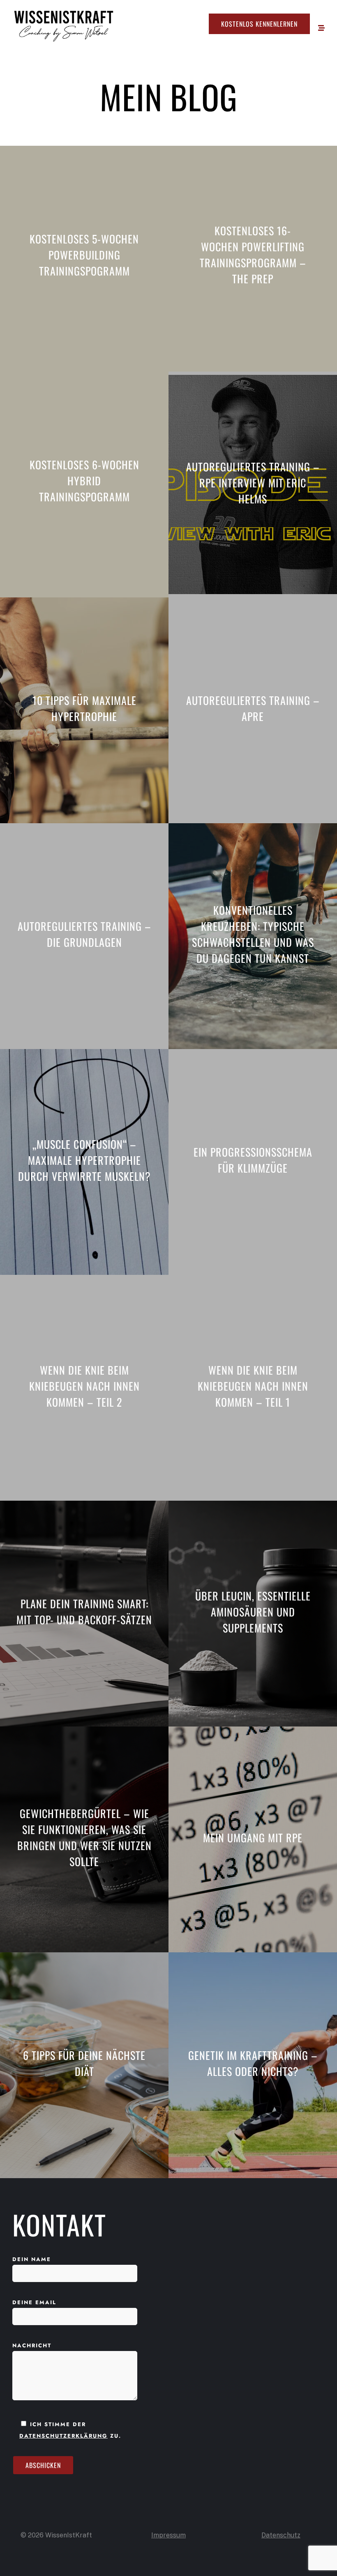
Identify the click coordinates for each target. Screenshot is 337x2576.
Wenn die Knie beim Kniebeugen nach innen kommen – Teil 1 (253, 1386)
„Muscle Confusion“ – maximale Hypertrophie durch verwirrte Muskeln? (84, 1160)
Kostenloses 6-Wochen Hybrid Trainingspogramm (84, 481)
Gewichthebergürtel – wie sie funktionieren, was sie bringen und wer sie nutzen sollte (84, 1837)
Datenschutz (281, 2535)
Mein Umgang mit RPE (253, 1838)
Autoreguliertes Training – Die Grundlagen (84, 934)
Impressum (168, 2535)
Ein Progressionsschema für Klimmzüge (253, 1160)
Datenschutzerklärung (63, 2436)
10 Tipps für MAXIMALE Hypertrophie (84, 708)
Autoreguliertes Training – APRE (253, 708)
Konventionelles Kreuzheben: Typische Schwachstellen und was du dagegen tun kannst (253, 934)
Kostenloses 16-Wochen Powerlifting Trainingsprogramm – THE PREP (253, 255)
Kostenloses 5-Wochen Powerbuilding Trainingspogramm (84, 255)
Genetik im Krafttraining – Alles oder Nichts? (253, 2063)
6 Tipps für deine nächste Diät (84, 2063)
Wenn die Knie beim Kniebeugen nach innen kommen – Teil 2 (84, 1386)
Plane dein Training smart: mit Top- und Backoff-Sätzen (84, 1612)
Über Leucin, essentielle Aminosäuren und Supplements (253, 1612)
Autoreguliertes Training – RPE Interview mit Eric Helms (253, 483)
